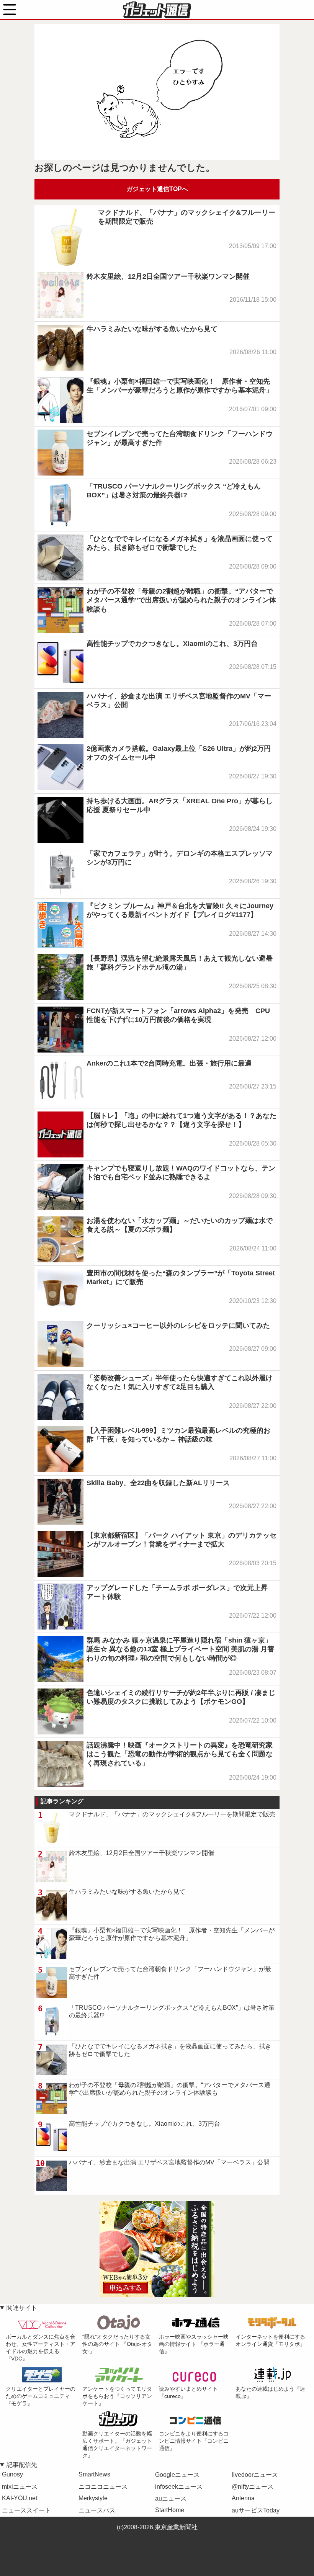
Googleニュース (177, 2475)
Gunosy (12, 2474)
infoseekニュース (179, 2487)
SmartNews (94, 2474)
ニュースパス (97, 2510)
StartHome (170, 2510)
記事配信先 (22, 2465)
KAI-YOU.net (20, 2498)
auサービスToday (256, 2510)
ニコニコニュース (103, 2487)
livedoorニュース (255, 2475)
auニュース (171, 2498)
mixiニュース (20, 2487)
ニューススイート (26, 2510)
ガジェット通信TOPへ (157, 189)
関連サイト (22, 2308)
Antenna (243, 2498)
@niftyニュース (253, 2487)
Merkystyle (93, 2498)
